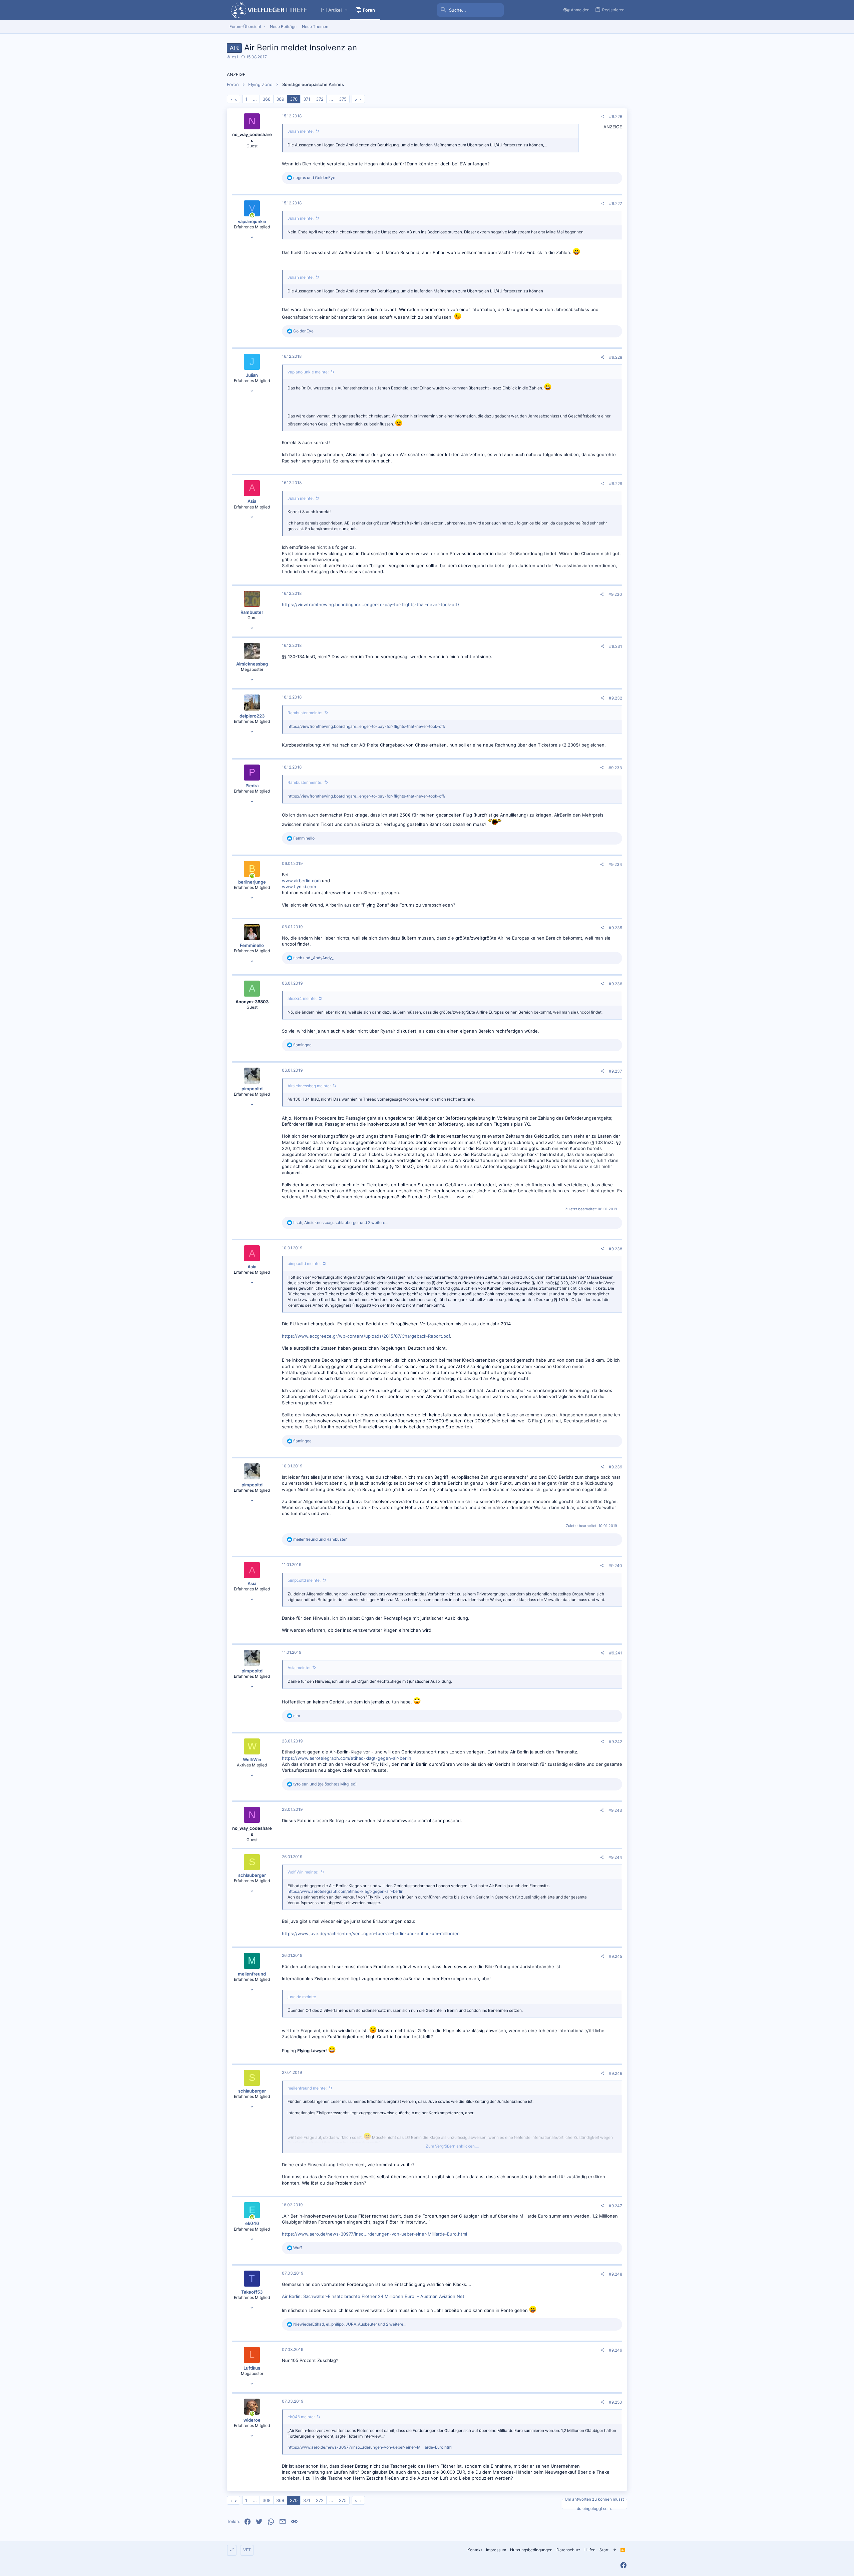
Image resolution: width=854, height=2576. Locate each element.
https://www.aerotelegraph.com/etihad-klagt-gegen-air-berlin (347, 1758)
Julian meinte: (301, 131)
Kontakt (475, 2550)
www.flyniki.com (299, 887)
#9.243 (615, 1810)
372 (320, 99)
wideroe (252, 2420)
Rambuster (252, 612)
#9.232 (615, 698)
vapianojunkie (252, 221)
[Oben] (614, 2550)
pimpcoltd (252, 1089)
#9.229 (616, 484)
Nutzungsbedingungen (531, 2550)
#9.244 (615, 1857)
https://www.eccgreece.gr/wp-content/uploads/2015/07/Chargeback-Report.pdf (366, 1336)
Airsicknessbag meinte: (309, 1086)
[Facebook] (623, 2565)
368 (267, 99)
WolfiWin (252, 1759)
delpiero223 (252, 716)
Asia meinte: (299, 1668)
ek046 (252, 2223)
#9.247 (615, 2206)
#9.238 (615, 1249)
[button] (346, 10)
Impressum (496, 2550)
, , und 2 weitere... (341, 1222)
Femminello (252, 945)
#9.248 (615, 2274)
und (314, 178)
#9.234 (615, 864)
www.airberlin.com (301, 881)
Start (604, 2550)
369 (280, 99)
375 (343, 99)
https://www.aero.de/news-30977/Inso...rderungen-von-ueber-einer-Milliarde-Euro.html (374, 2234)
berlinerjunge (252, 882)
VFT (247, 2550)
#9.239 (615, 1467)
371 (307, 99)
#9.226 (616, 117)
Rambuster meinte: (305, 713)
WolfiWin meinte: (303, 1872)
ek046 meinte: (301, 2417)
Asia (252, 501)
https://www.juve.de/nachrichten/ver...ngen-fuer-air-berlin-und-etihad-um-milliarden (371, 1934)
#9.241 (616, 1653)
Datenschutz (568, 2550)
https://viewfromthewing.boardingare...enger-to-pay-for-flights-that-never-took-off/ (371, 604)
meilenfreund (252, 1974)
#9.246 (615, 2073)
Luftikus (252, 2368)
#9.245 (615, 1956)
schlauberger (252, 1875)
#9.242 (615, 1742)
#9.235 (615, 928)
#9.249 (615, 2350)
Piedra (252, 786)
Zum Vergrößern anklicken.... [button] (452, 2146)
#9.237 (615, 1071)
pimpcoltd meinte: (304, 1263)
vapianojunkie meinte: (308, 372)
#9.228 (616, 357)
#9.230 (615, 594)
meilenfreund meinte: (307, 2088)
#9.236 (615, 984)
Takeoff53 (252, 2292)
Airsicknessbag (252, 664)
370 (294, 99)
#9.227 (616, 204)
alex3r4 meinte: (302, 998)
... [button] (255, 99)
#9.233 (615, 768)
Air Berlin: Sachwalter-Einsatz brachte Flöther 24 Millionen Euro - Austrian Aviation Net (373, 2296)
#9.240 (615, 1566)
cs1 (235, 57)
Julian (252, 375)
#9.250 (615, 2402)
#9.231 (616, 646)
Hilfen (590, 2550)
